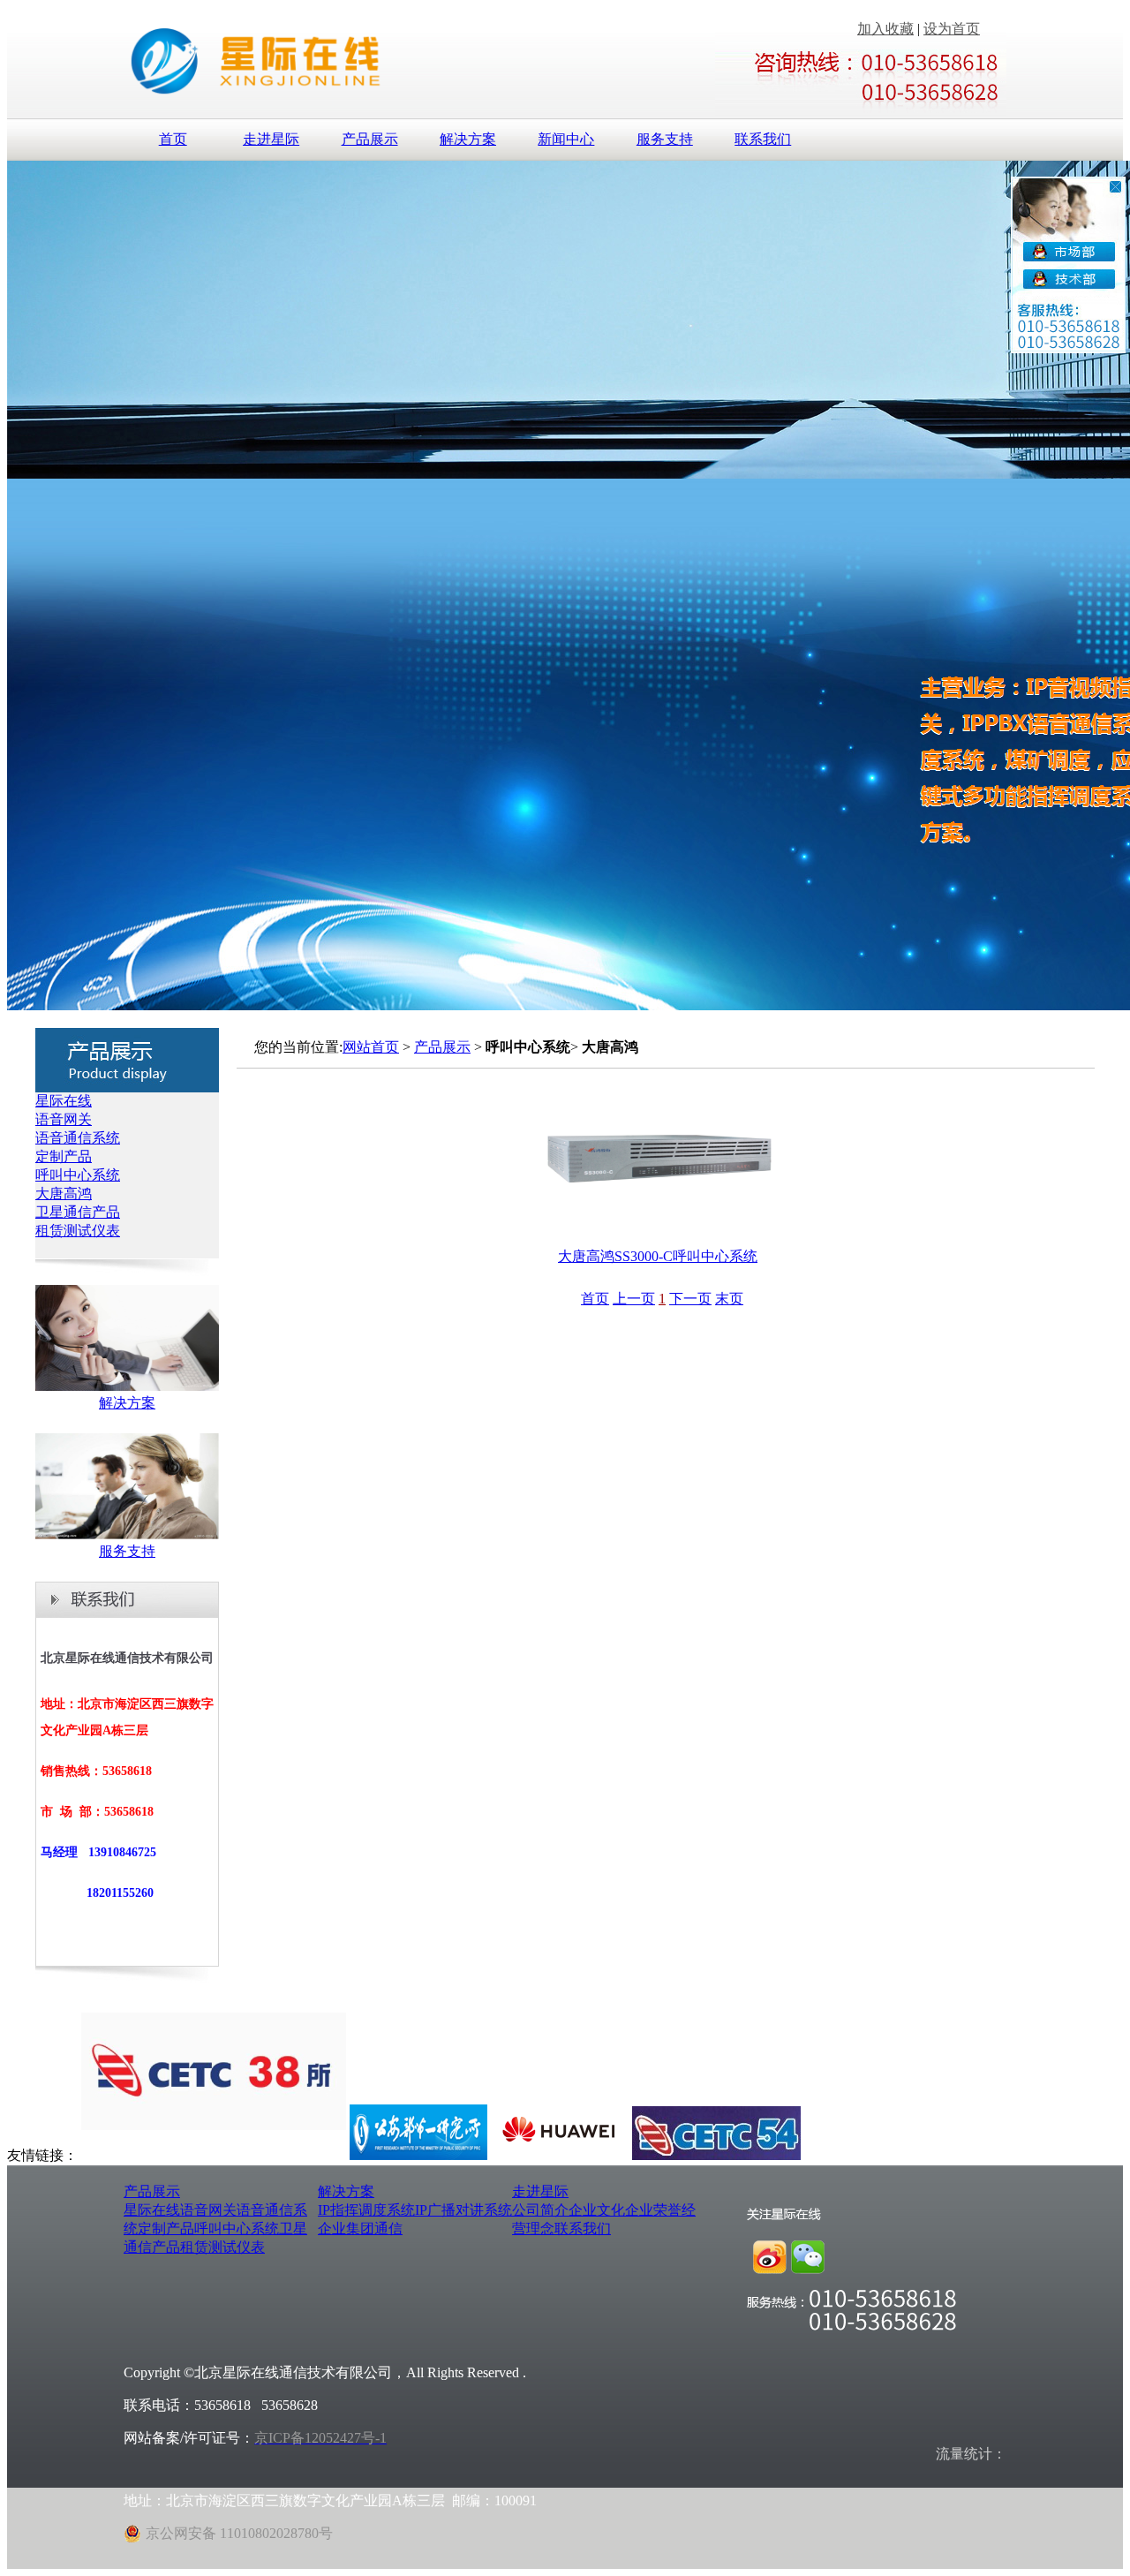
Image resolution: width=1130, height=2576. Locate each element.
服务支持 (665, 139)
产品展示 (370, 139)
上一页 (634, 1299)
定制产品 (64, 1156)
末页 (729, 1299)
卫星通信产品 (78, 1212)
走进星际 (271, 139)
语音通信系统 (78, 1138)
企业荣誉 (653, 2210)
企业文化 (597, 2210)
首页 (173, 139)
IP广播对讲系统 (463, 2210)
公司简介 (540, 2210)
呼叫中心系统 (78, 1175)
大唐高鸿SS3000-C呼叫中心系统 (658, 1256)
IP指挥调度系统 (366, 2210)
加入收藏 (885, 29)
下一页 (690, 1299)
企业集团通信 (360, 2229)
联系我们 (763, 139)
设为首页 (952, 29)
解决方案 (468, 139)
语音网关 (64, 1119)
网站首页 (371, 1047)
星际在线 (64, 1101)
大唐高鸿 (64, 1194)
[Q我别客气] (1057, 252)
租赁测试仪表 (78, 1231)
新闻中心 (566, 139)
